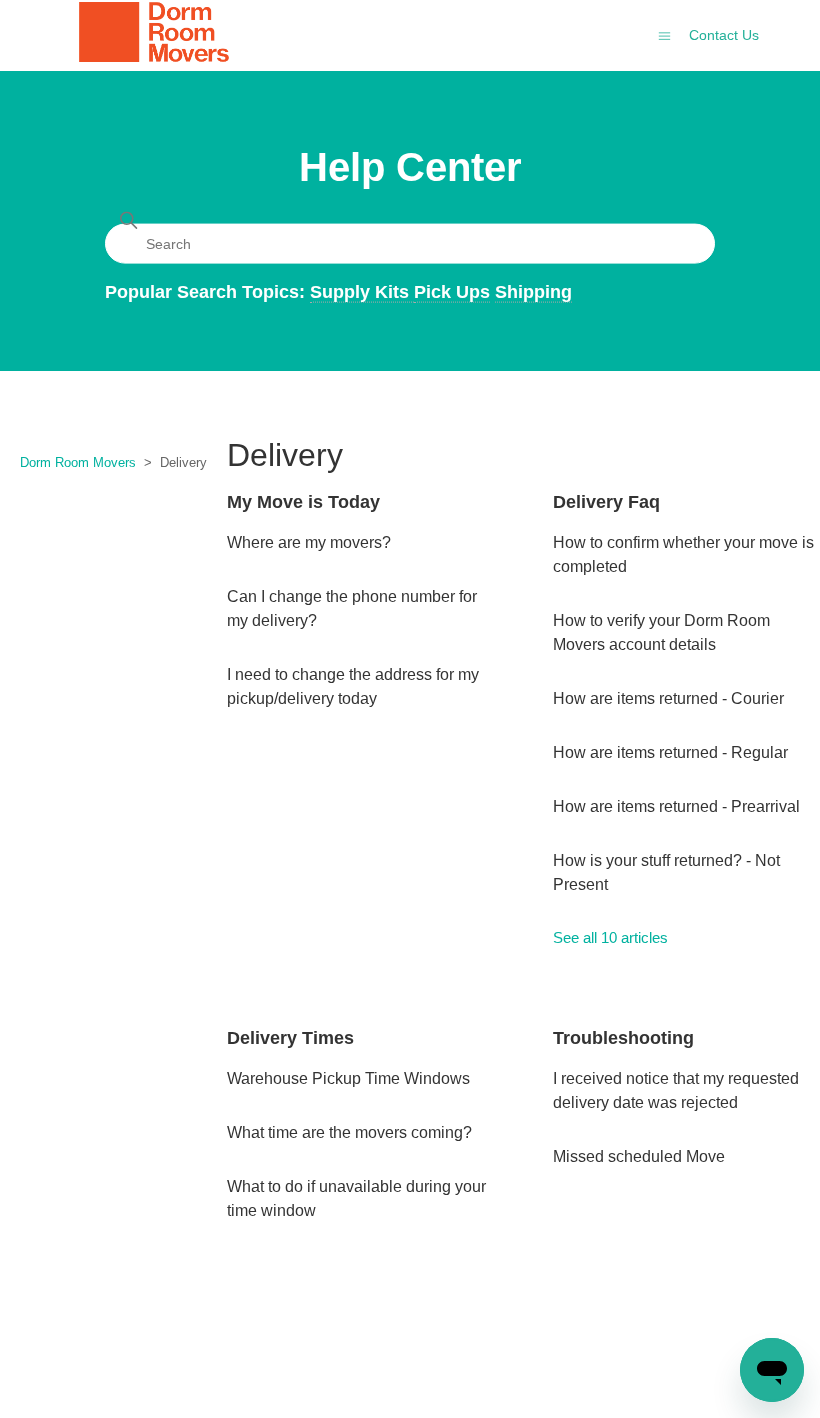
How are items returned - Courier (668, 698)
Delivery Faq (606, 502)
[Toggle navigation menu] (664, 34)
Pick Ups (452, 291)
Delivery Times (290, 1038)
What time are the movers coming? (349, 1132)
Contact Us (724, 35)
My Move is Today (303, 502)
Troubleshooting (623, 1038)
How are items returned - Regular (670, 752)
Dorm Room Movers (78, 462)
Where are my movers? (309, 542)
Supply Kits (362, 291)
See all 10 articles (610, 937)
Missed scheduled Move (639, 1156)
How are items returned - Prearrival (676, 806)
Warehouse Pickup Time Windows (348, 1078)
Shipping (533, 291)
